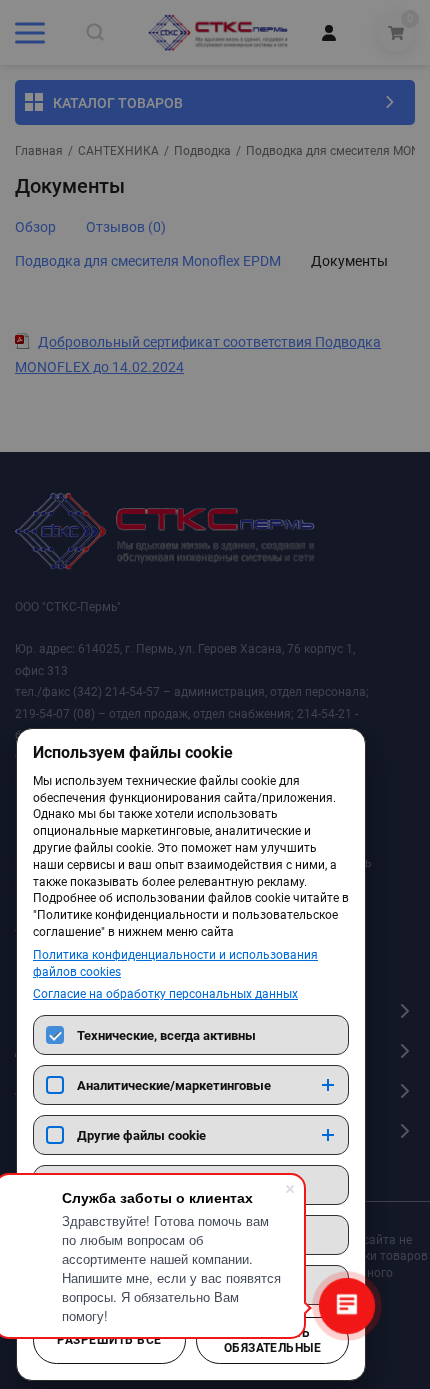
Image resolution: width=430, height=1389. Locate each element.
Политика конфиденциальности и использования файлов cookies (175, 963)
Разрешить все (109, 1340)
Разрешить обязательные (273, 1340)
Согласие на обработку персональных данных (165, 994)
